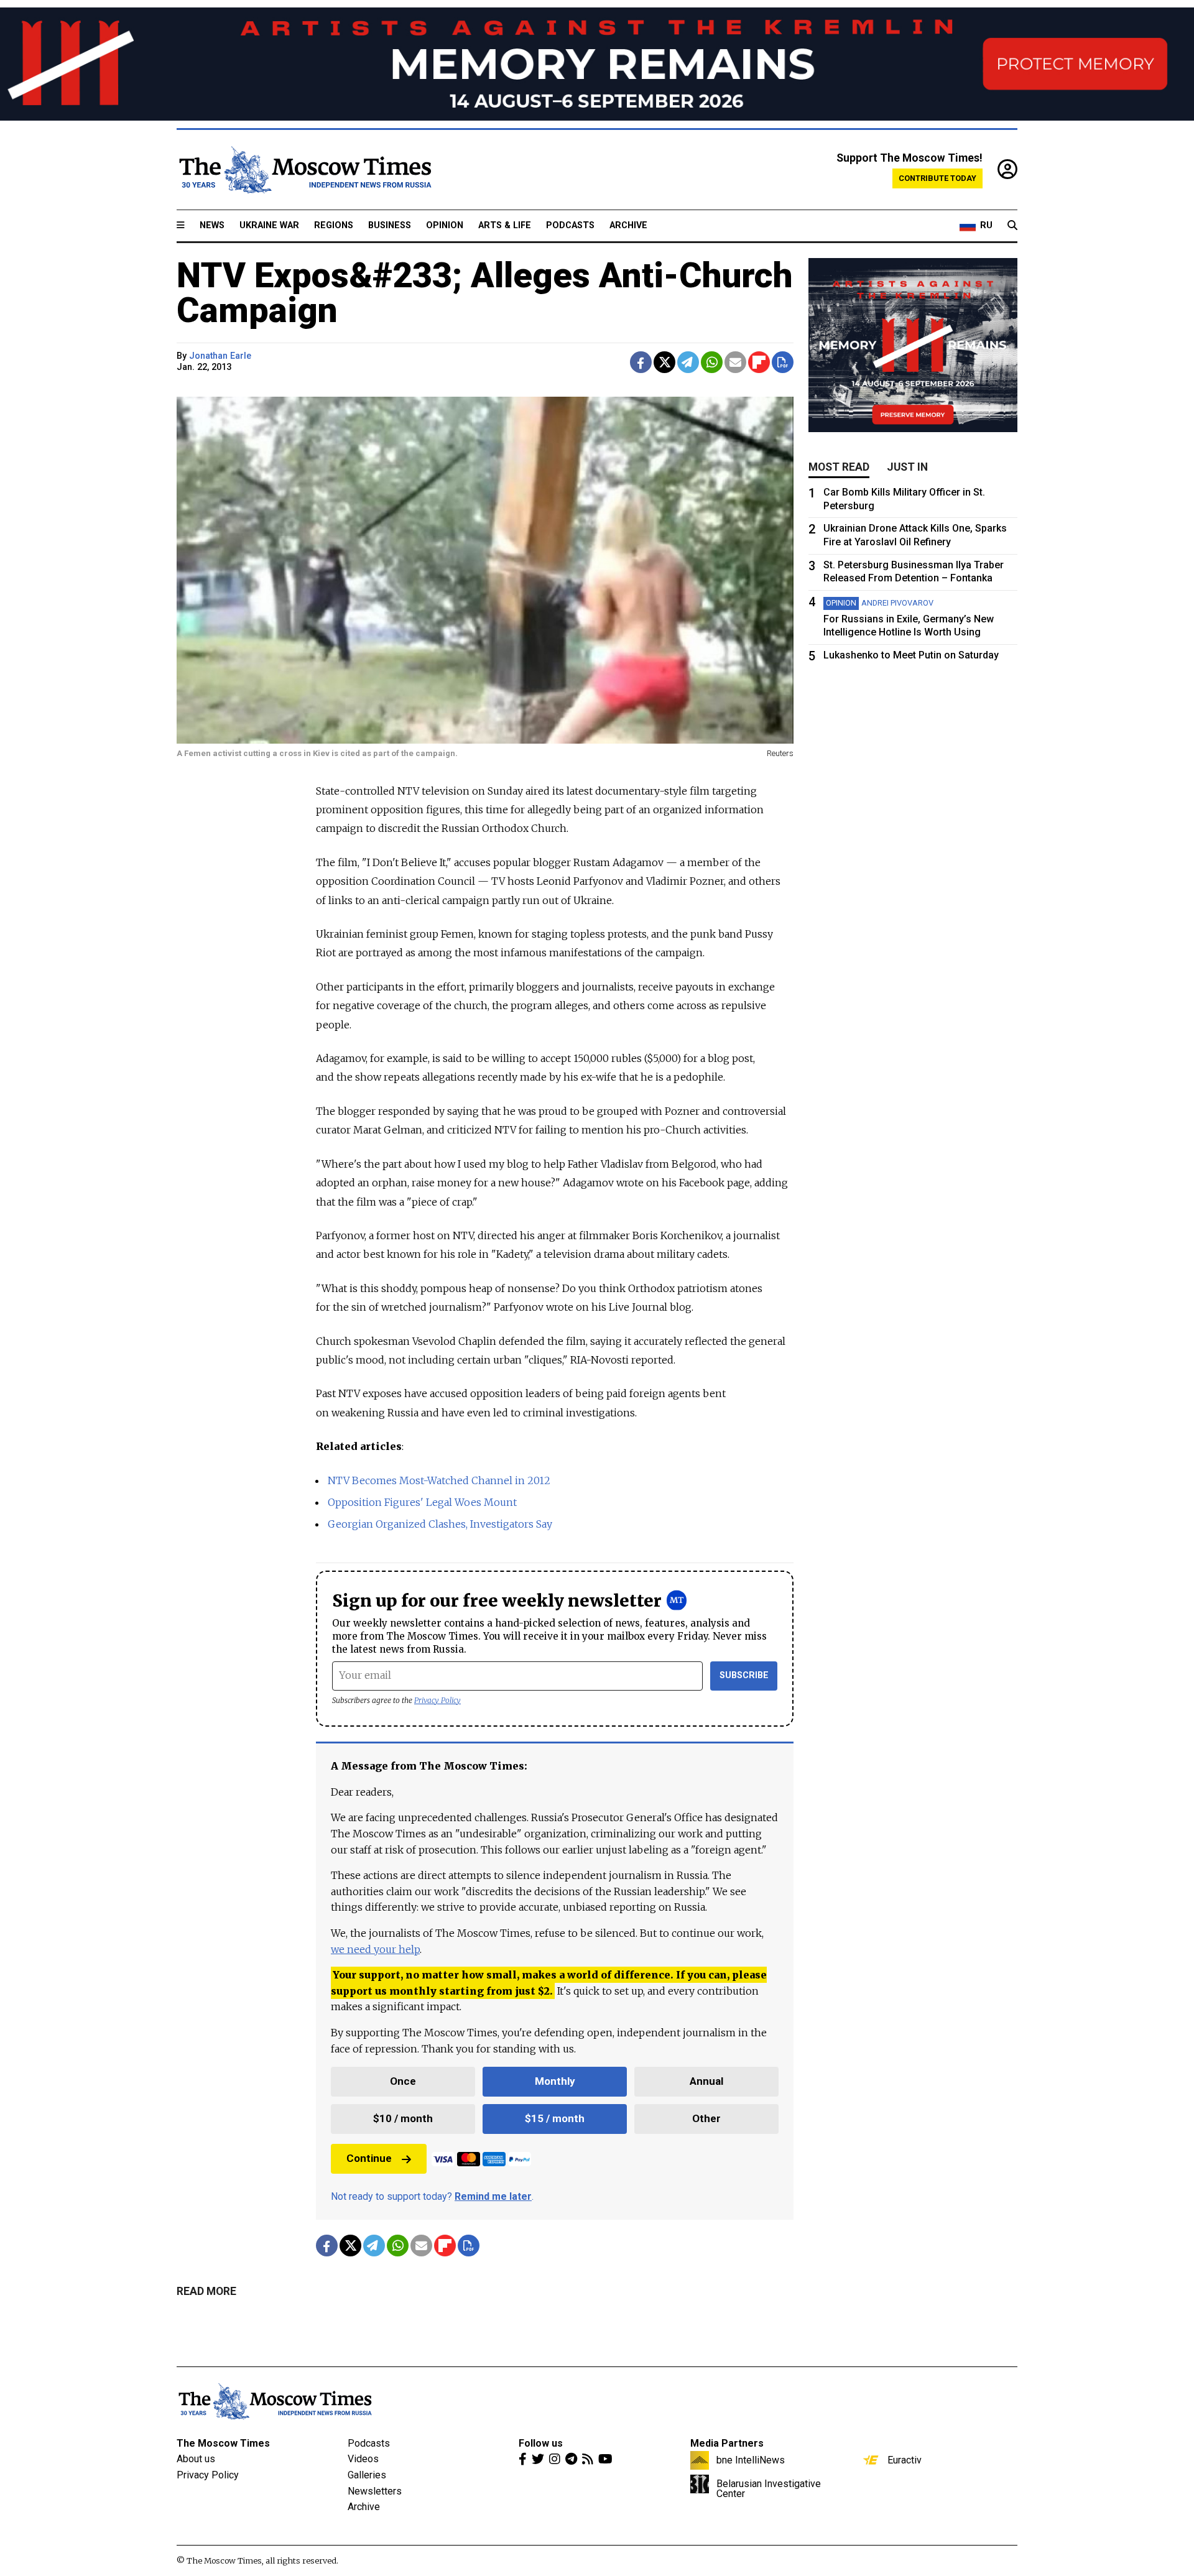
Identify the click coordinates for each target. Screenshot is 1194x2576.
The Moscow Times (223, 2443)
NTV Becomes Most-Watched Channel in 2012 (439, 1480)
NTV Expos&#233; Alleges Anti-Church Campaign (485, 293)
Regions (334, 225)
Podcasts (570, 225)
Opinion (445, 225)
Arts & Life (505, 225)
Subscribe (744, 1675)
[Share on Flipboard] (759, 362)
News (212, 225)
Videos (363, 2459)
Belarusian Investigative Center (769, 2488)
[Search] (1012, 226)
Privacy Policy (437, 1700)
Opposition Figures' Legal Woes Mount (422, 1502)
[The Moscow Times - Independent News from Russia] (304, 170)
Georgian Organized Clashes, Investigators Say (440, 1524)
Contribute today (937, 178)
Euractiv (905, 2460)
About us (196, 2459)
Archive (628, 225)
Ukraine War (269, 225)
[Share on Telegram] (688, 362)
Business (390, 225)
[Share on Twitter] (664, 362)
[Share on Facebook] (641, 362)
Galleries (367, 2475)
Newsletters (375, 2491)
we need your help (375, 1949)
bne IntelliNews (751, 2460)
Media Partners (727, 2443)
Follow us (541, 2443)
